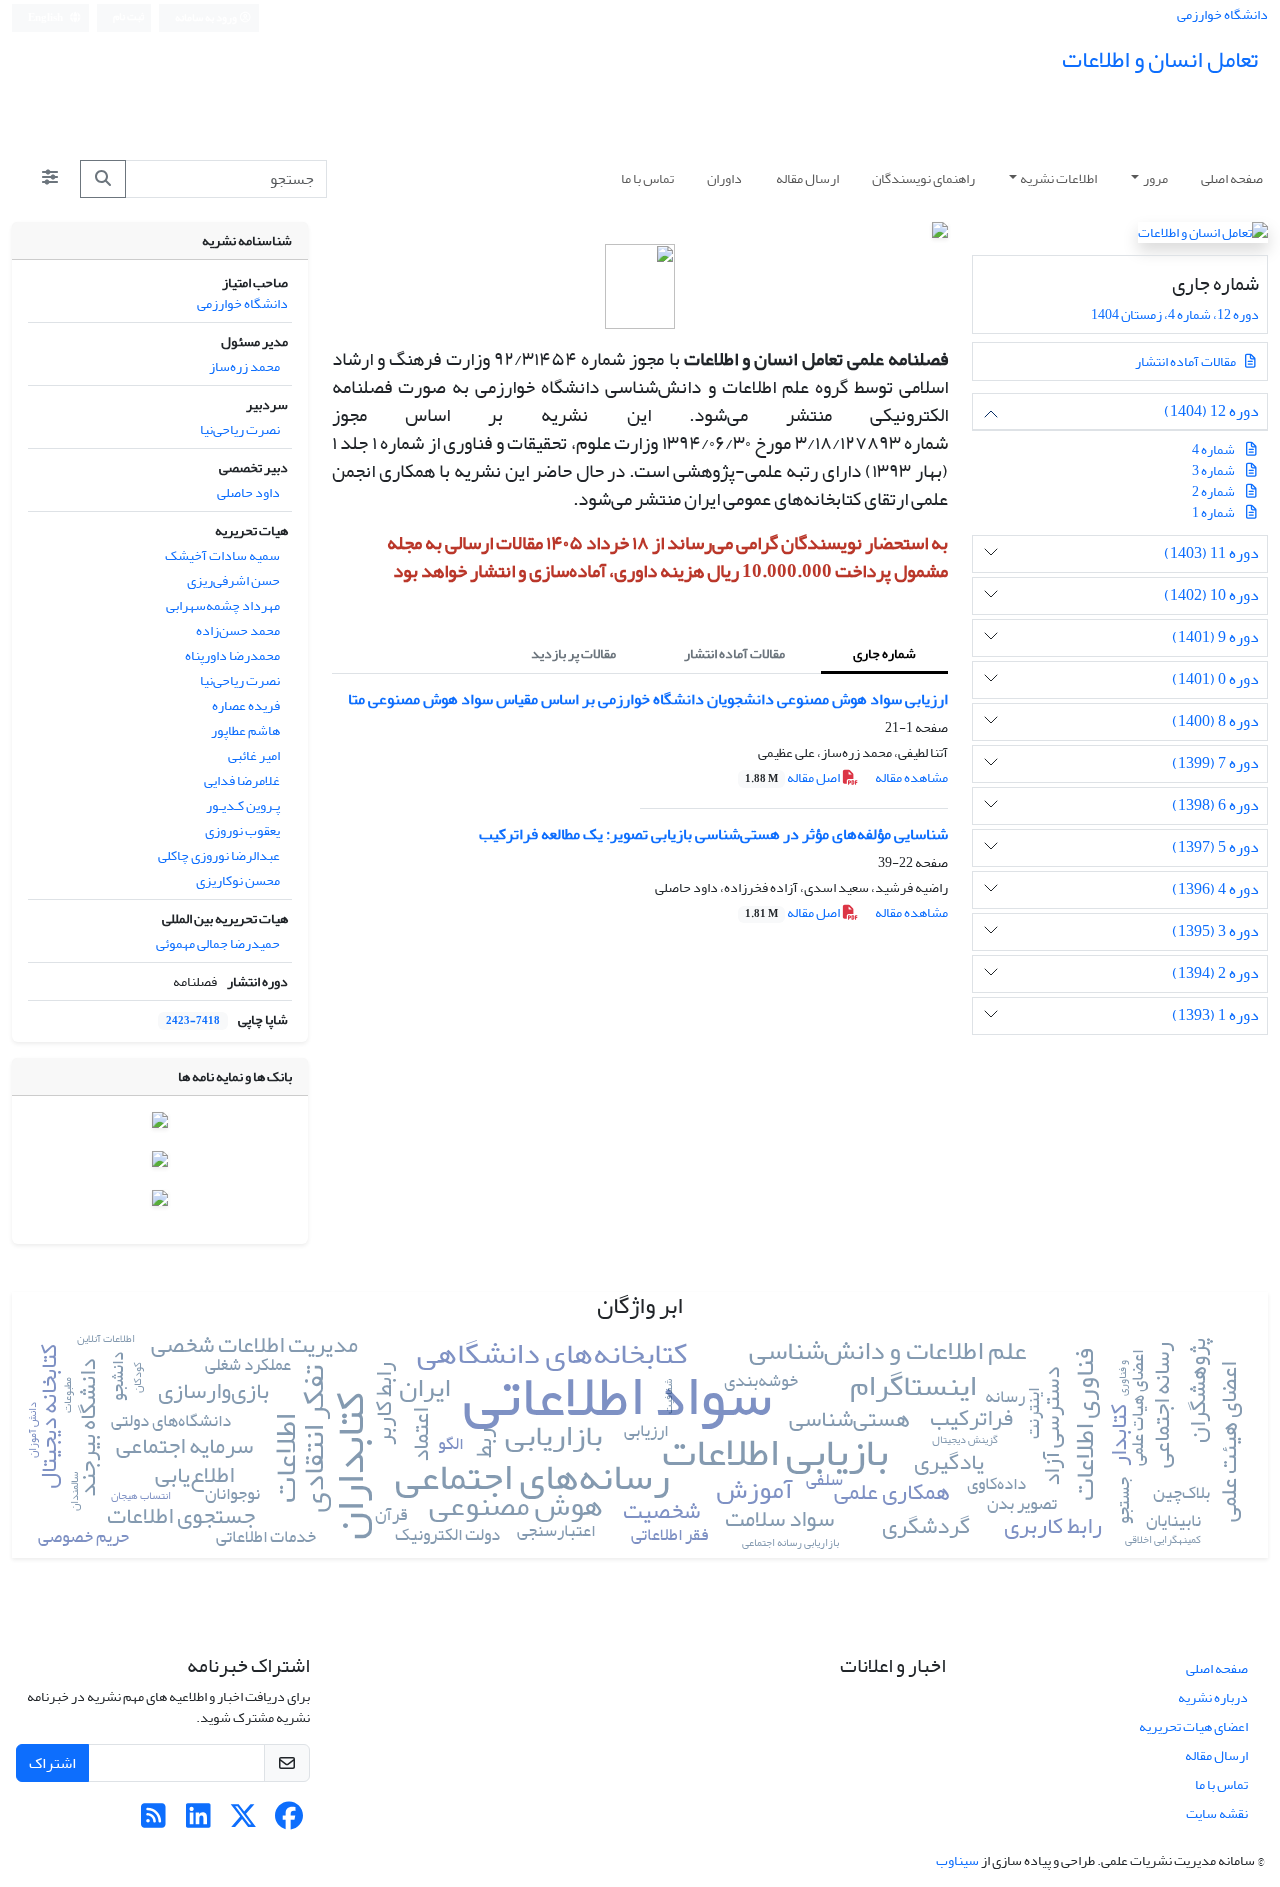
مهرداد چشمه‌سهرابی (223, 605)
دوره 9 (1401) (1215, 637)
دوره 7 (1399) (1215, 763)
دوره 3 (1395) (1215, 931)
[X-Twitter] (243, 1821)
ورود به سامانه (207, 18)
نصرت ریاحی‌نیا (240, 429)
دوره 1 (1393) (1215, 1015)
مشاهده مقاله (911, 777)
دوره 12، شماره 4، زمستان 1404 (1174, 314)
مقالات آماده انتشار (1186, 361)
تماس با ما (647, 178)
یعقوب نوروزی (242, 830)
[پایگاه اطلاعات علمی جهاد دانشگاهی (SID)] (160, 1163)
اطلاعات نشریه (1058, 178)
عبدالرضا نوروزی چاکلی (219, 855)
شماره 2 (1213, 491)
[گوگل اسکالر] (160, 1201)
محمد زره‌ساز (244, 366)
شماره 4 (1213, 449)
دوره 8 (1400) (1215, 721)
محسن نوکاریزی (238, 880)
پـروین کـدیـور (243, 805)
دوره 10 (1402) (1211, 595)
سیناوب (957, 1860)
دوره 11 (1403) (1211, 553)
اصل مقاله (793, 777)
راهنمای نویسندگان (923, 178)
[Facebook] (288, 1821)
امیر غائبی (254, 755)
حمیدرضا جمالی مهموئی (218, 943)
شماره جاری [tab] (884, 653)
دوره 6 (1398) (1215, 805)
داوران (724, 178)
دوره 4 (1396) (1215, 889)
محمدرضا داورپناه (232, 655)
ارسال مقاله (807, 178)
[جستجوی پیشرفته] (50, 179)
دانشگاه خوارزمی (1222, 14)
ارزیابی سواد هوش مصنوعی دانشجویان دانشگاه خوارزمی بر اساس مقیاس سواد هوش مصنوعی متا (648, 699)
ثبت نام (128, 17)
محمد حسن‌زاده (238, 630)
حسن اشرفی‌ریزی (233, 580)
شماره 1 (1213, 512)
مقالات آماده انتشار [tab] (734, 653)
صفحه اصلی (1232, 178)
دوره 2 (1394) (1215, 973)
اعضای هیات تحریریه (1193, 1726)
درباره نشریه (1213, 1697)
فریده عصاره (246, 705)
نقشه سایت (1217, 1813)
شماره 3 (1213, 470)
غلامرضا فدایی (242, 780)
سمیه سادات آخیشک (222, 555)
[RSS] (153, 1821)
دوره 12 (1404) (1211, 411)
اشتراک (52, 1763)
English (46, 18)
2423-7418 (193, 1021)
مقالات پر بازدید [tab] (573, 653)
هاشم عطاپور (245, 730)
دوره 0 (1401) (1215, 679)
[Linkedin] (198, 1821)
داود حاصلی (248, 492)
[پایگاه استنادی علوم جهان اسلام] (160, 1124)
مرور (1155, 178)
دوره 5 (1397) (1215, 847)
